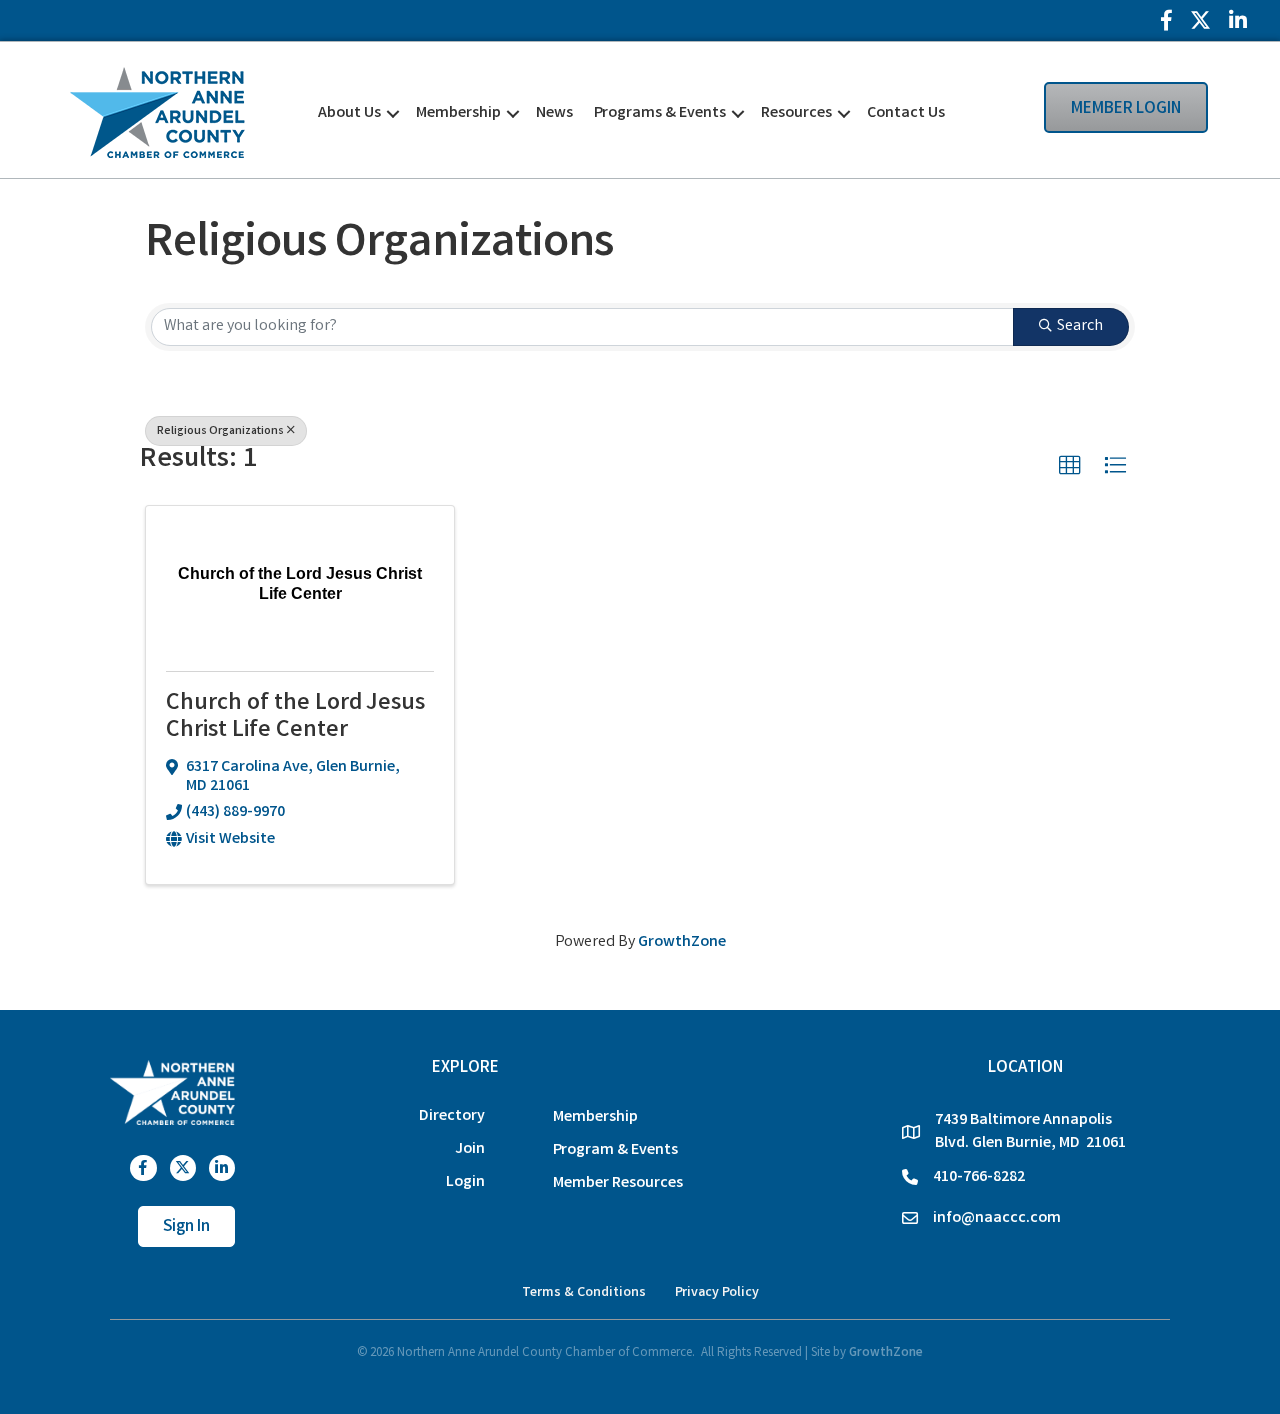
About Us (349, 113)
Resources (796, 113)
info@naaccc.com (997, 1218)
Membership (458, 113)
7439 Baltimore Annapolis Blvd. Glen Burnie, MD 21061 (1030, 1132)
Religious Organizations (220, 431)
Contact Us (906, 113)
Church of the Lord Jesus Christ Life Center (295, 717)
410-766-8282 (979, 1177)
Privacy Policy (717, 1293)
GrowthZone (682, 942)
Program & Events (615, 1150)
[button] (1070, 466)
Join (470, 1149)
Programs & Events (660, 113)
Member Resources (618, 1183)
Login (465, 1182)
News (554, 113)
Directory (452, 1116)
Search (1080, 326)
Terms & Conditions (584, 1293)
